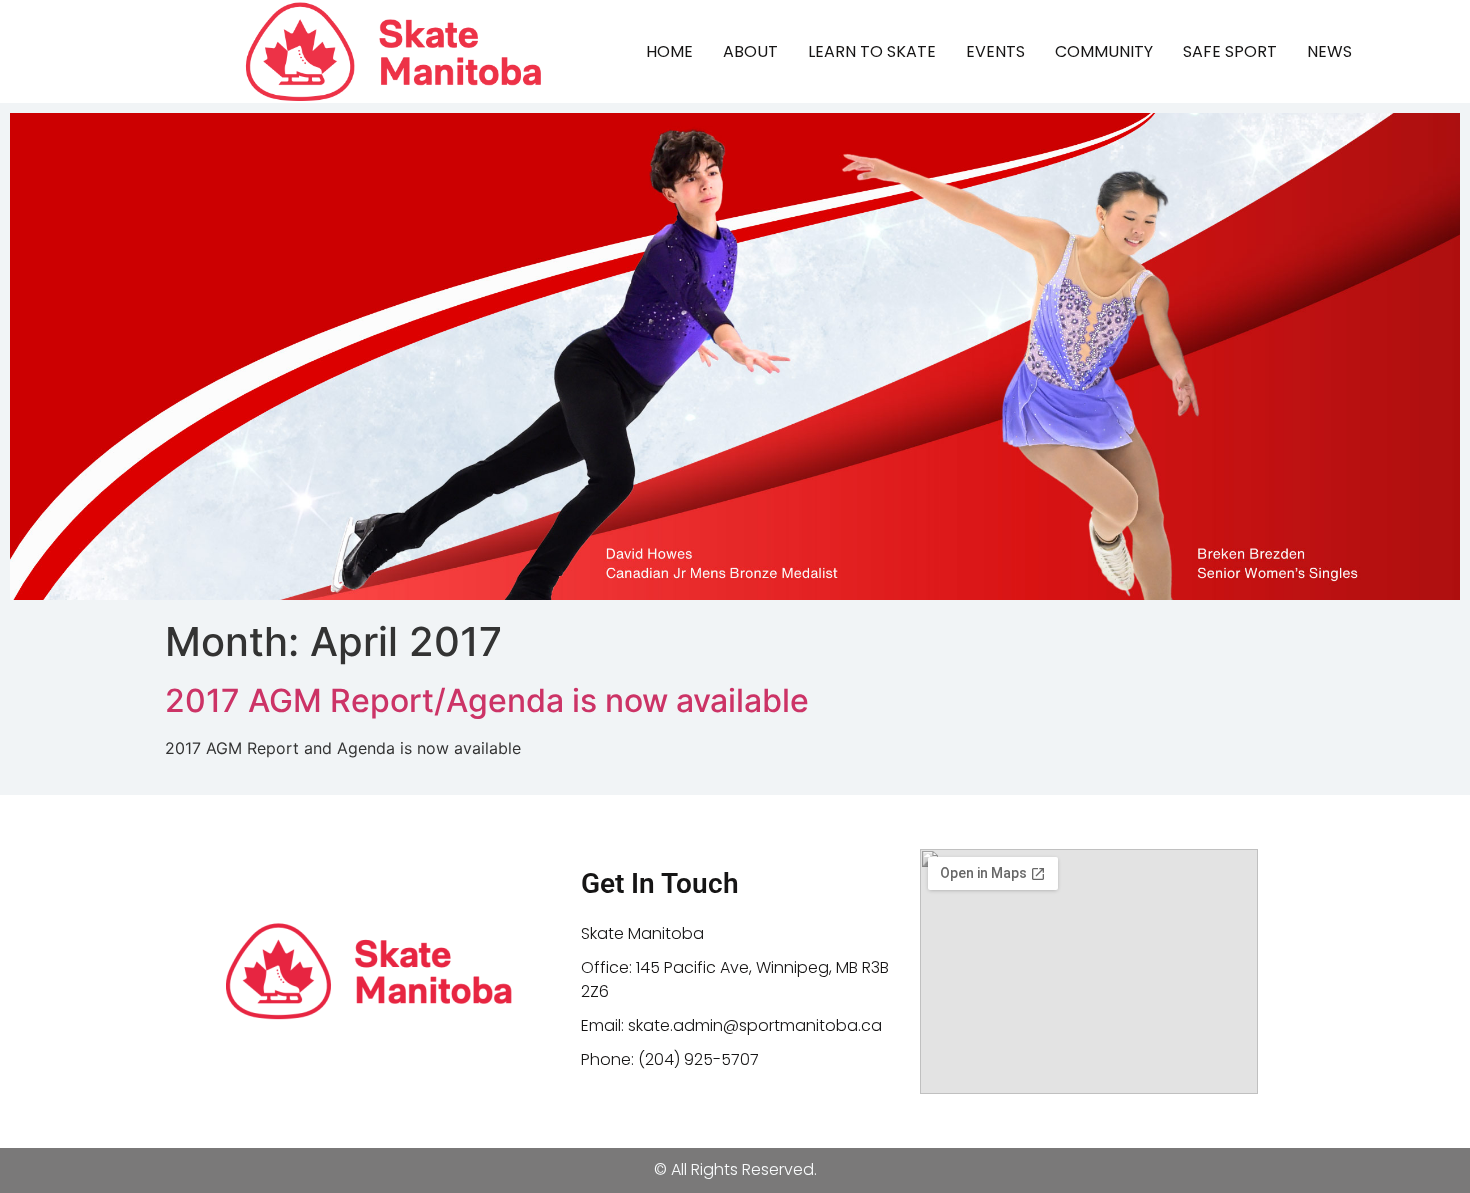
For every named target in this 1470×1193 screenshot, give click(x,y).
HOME (669, 51)
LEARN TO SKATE (872, 51)
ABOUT (750, 51)
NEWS (1329, 51)
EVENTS (995, 51)
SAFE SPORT (1230, 51)
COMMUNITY (1104, 51)
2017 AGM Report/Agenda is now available (487, 700)
